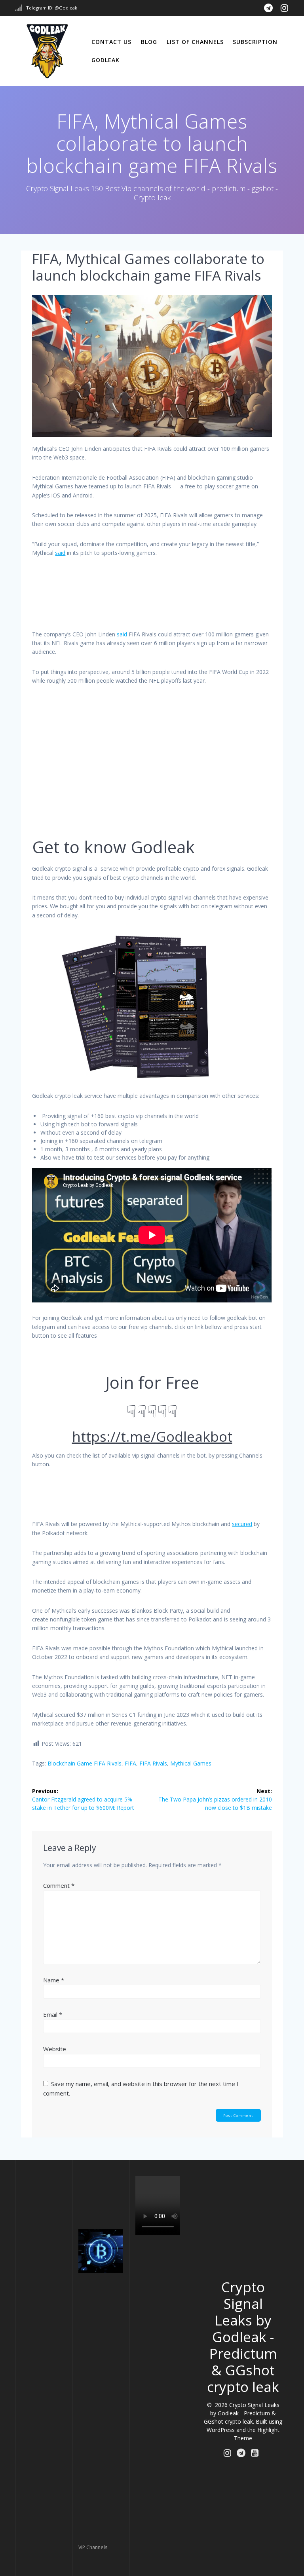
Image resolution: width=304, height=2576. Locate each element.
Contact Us (111, 42)
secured (242, 1524)
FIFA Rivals (153, 1763)
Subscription (255, 42)
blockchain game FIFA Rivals (85, 1763)
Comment (59, 1885)
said (60, 553)
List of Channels (195, 42)
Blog (149, 42)
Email (53, 2014)
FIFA (130, 1763)
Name (54, 1980)
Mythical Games (191, 1763)
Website (55, 2049)
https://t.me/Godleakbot (152, 1436)
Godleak (105, 60)
